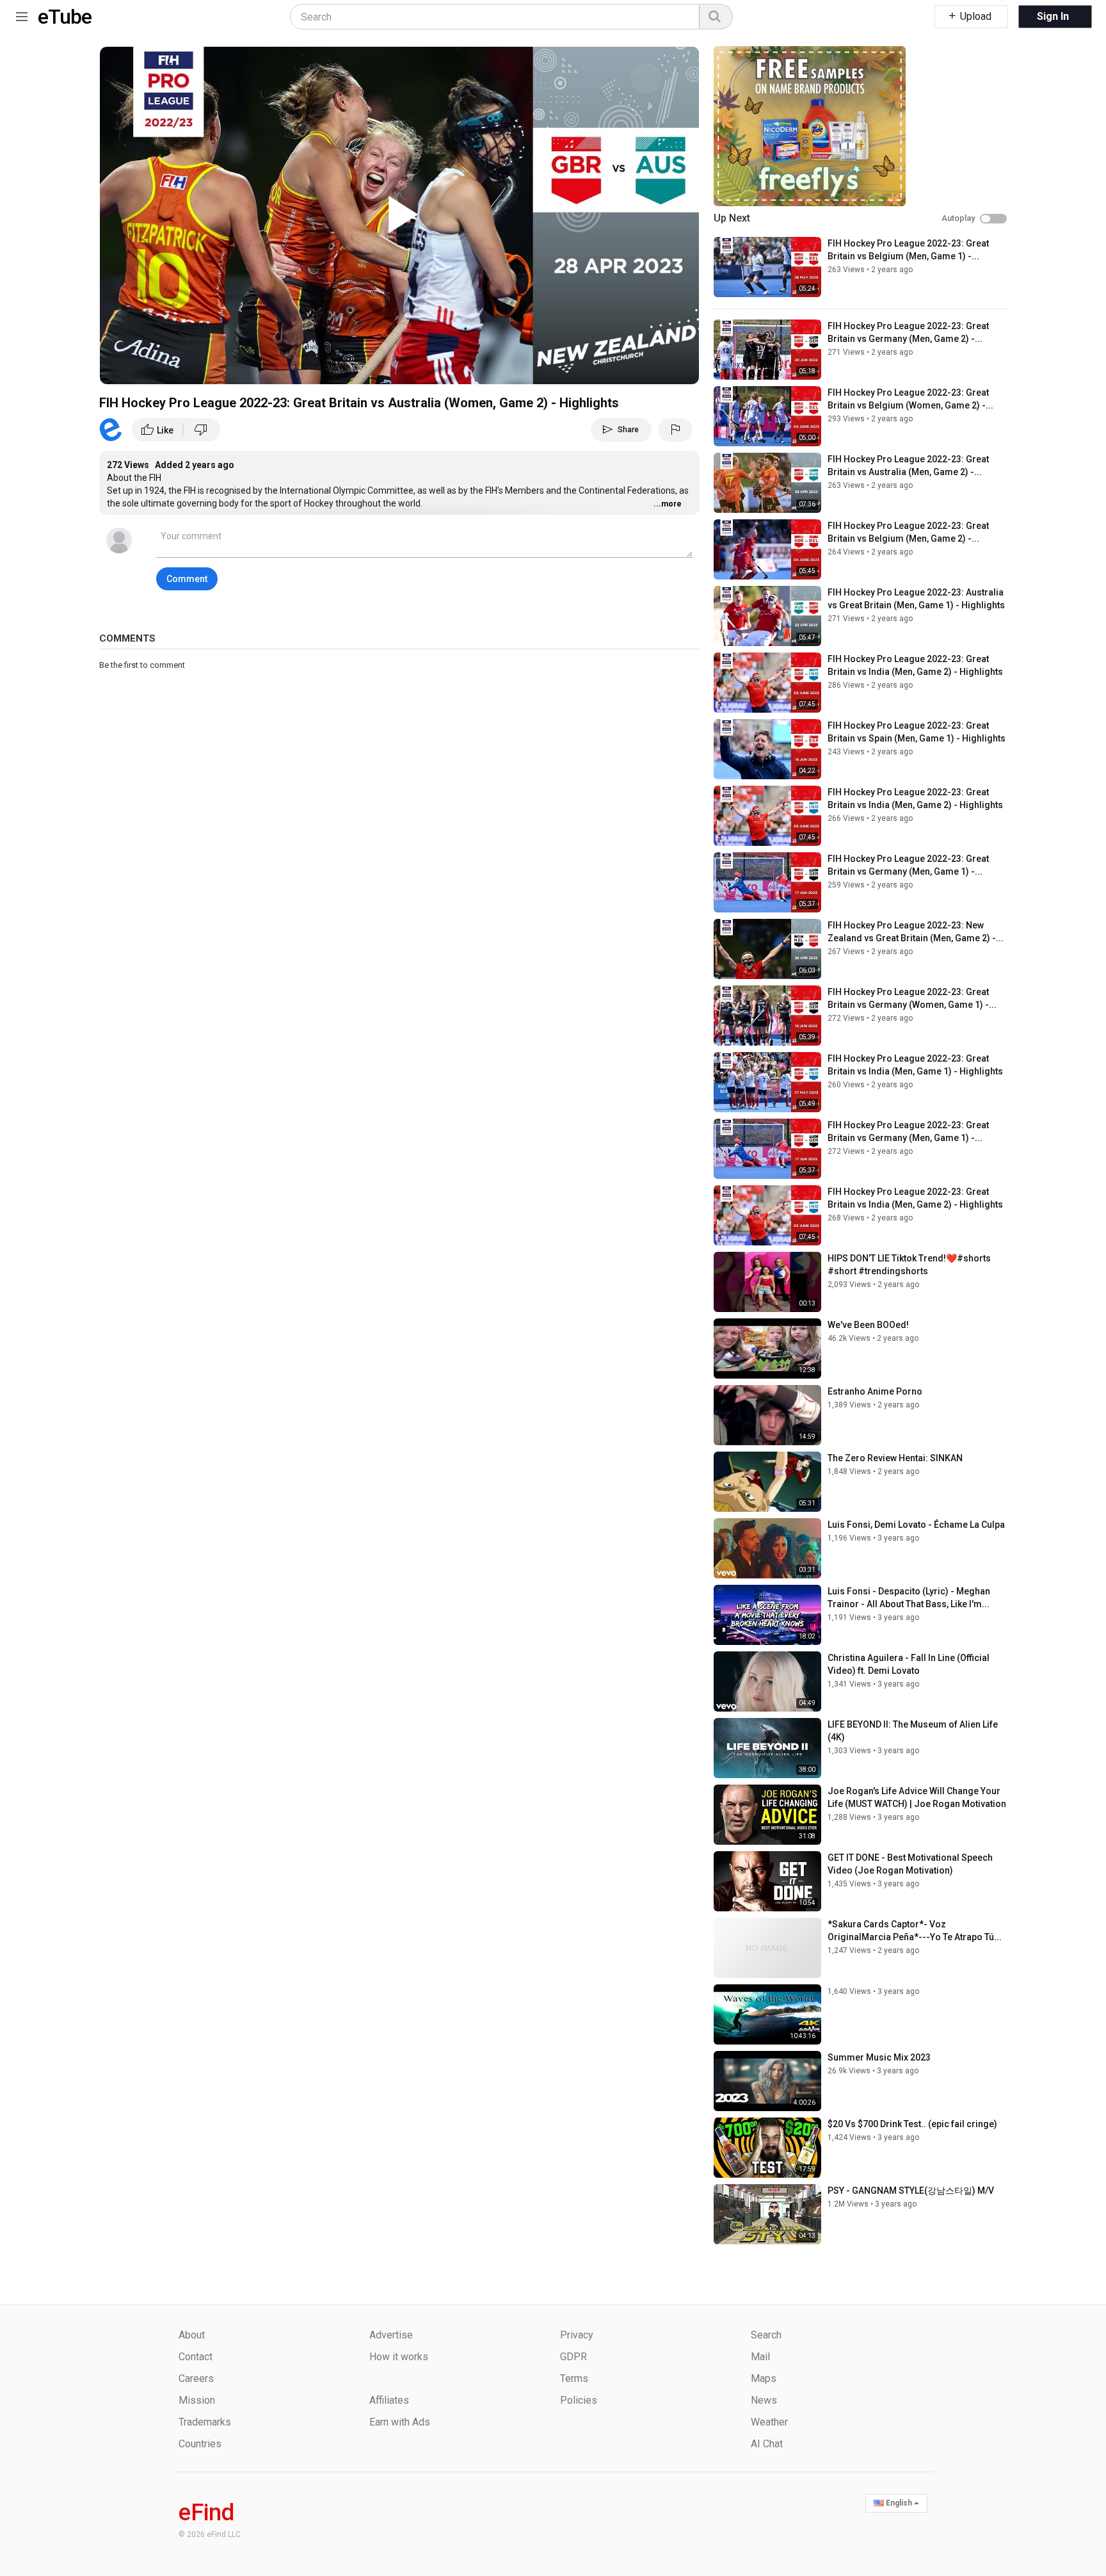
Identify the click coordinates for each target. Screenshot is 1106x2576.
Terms (574, 2378)
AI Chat (767, 2444)
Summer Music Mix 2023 (879, 2057)
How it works (399, 2357)
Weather (769, 2422)
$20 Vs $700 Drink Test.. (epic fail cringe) (912, 2124)
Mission (197, 2400)
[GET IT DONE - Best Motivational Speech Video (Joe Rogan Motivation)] (767, 1881)
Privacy (577, 2335)
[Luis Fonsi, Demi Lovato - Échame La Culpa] (767, 1548)
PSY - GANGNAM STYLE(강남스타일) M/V (911, 2191)
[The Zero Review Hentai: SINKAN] (767, 1482)
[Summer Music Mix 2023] (767, 2081)
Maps (764, 2378)
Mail (760, 2357)
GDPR (573, 2357)
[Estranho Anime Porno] (767, 1415)
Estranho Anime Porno (875, 1391)
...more (668, 504)
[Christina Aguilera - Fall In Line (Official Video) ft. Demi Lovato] (767, 1681)
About (192, 2335)
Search (766, 2335)
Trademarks (205, 2422)
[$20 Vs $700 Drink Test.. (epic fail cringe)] (767, 2148)
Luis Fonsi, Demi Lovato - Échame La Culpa (916, 1525)
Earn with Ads (400, 2422)
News (764, 2400)
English (899, 2503)
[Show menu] (22, 14)
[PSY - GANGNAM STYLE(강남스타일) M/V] (767, 2214)
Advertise (391, 2335)
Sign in (1053, 16)
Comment (187, 579)
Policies (579, 2400)
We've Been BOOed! (868, 1325)
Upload (974, 16)
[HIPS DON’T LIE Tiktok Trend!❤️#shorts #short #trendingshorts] (767, 1282)
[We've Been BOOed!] (767, 1349)
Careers (196, 2378)
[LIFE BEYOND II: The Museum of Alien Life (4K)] (767, 1748)
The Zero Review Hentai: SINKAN (895, 1458)
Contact (196, 2357)
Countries (200, 2444)
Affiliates (389, 2400)
